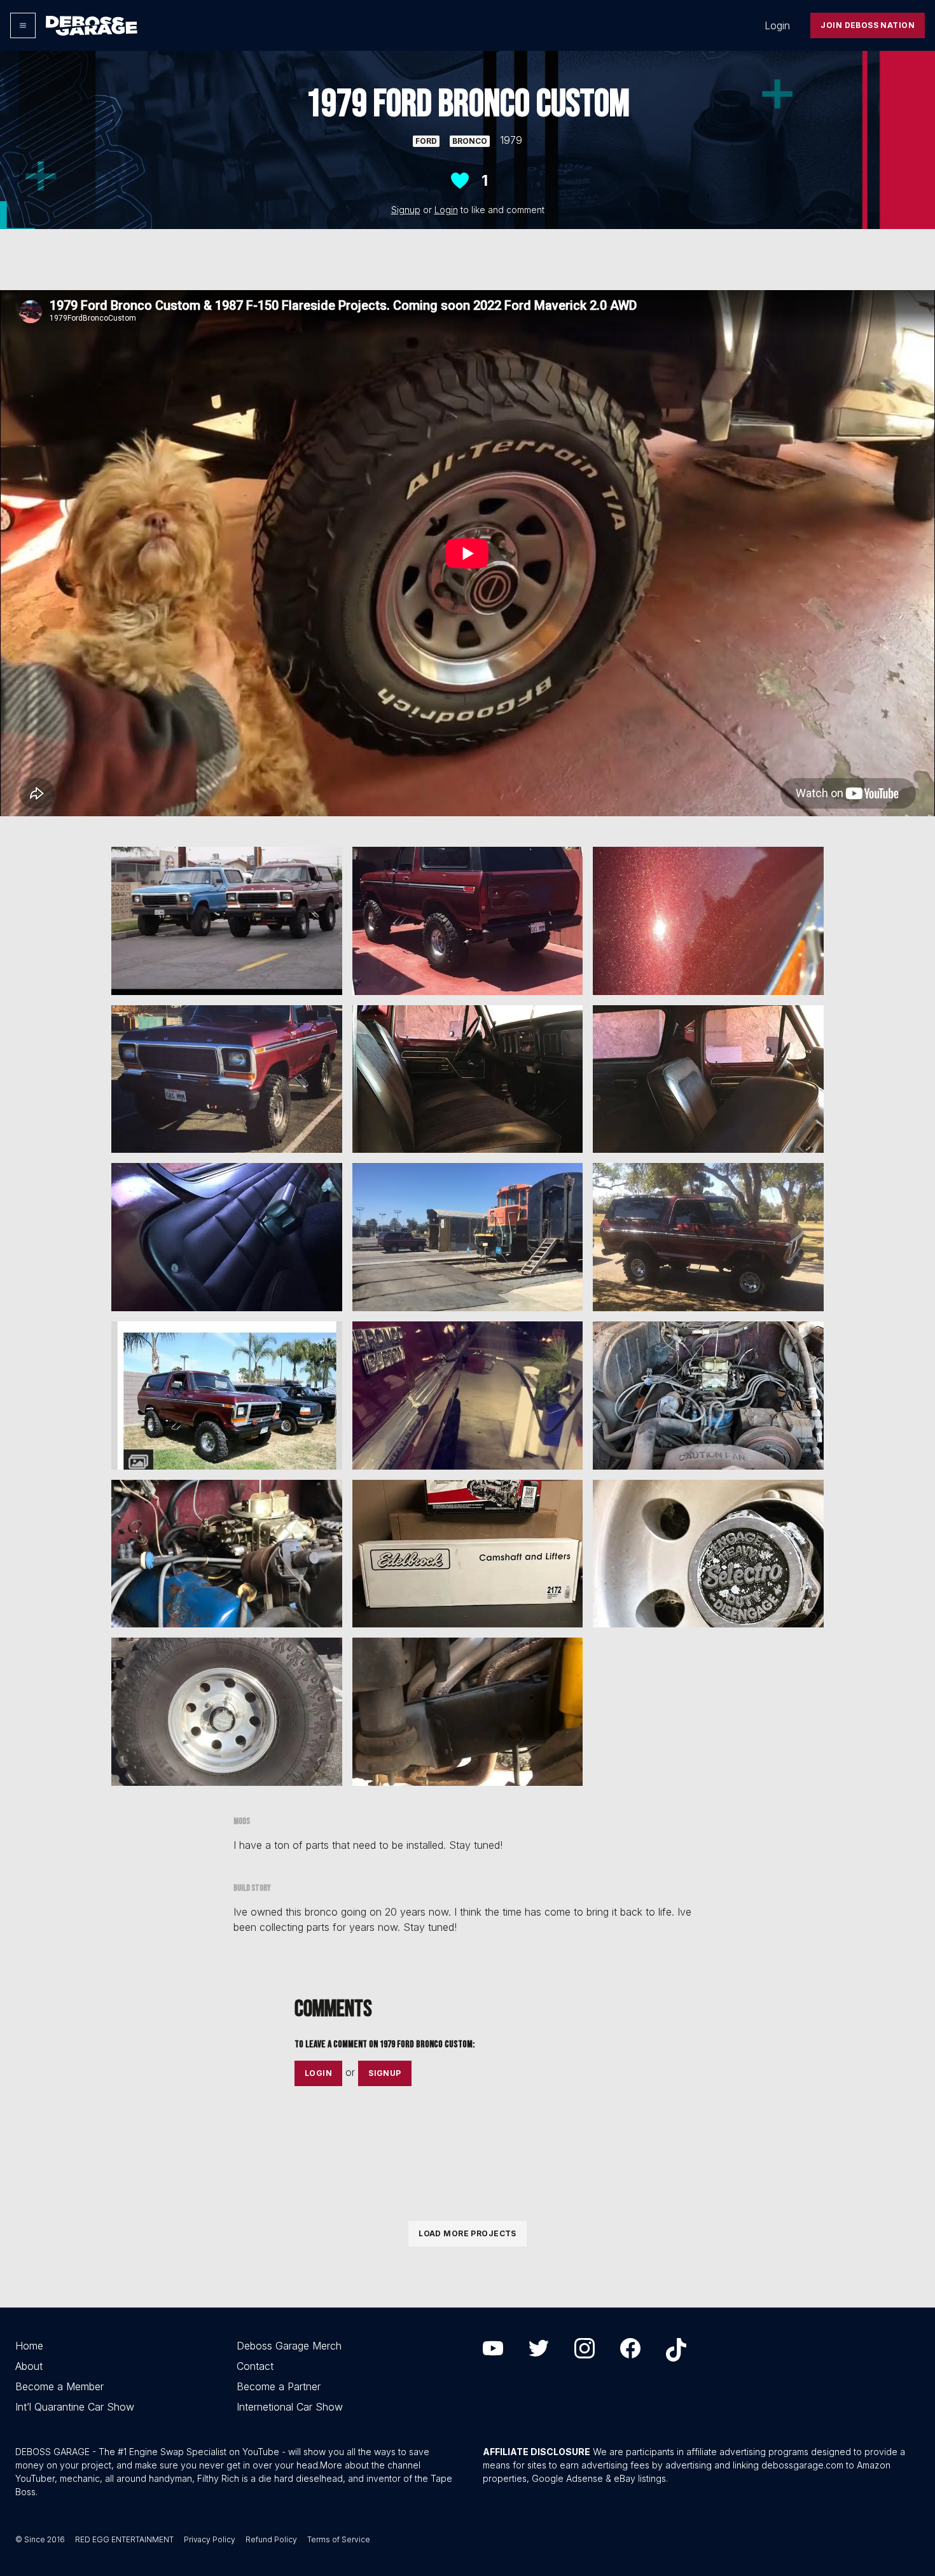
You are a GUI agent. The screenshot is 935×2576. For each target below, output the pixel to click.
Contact (255, 2366)
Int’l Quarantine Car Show (75, 2407)
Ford (426, 141)
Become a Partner (279, 2386)
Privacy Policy (210, 2539)
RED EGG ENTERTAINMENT (124, 2539)
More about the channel (370, 2465)
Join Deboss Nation (868, 25)
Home (29, 2346)
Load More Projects (468, 2233)
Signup (406, 210)
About (29, 2366)
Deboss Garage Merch (289, 2346)
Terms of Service (339, 2539)
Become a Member (59, 2386)
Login (777, 25)
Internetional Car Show (290, 2407)
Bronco (470, 141)
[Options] (23, 25)
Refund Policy (271, 2539)
